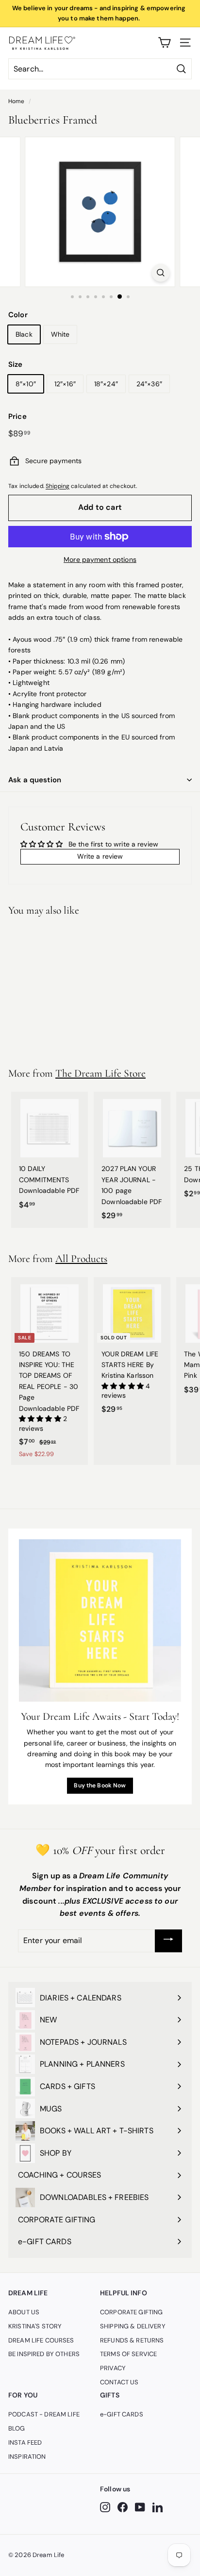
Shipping (58, 486)
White (60, 334)
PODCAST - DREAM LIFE (44, 2414)
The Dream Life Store (100, 1073)
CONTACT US (119, 2382)
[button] (41, 1419)
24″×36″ (149, 384)
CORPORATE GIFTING (131, 2312)
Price (17, 416)
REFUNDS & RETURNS (132, 2340)
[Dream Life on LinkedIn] (158, 2507)
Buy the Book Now (100, 1785)
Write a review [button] (100, 856)
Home (17, 101)
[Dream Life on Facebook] (123, 2507)
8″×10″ (26, 384)
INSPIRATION (27, 2457)
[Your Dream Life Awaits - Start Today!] (100, 1621)
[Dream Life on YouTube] (140, 2507)
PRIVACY (113, 2368)
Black (24, 334)
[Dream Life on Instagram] (105, 2507)
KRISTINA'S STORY (35, 2326)
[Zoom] (160, 273)
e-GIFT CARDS (122, 2414)
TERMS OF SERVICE (128, 2354)
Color (18, 315)
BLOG (17, 2428)
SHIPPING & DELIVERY (133, 2326)
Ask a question (35, 780)
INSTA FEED (25, 2442)
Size (16, 364)
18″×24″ (106, 384)
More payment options (100, 559)
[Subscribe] (168, 1941)
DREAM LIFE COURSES (41, 2340)
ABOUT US (24, 2312)
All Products (81, 1259)
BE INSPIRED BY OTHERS (44, 2354)
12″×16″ (65, 384)
